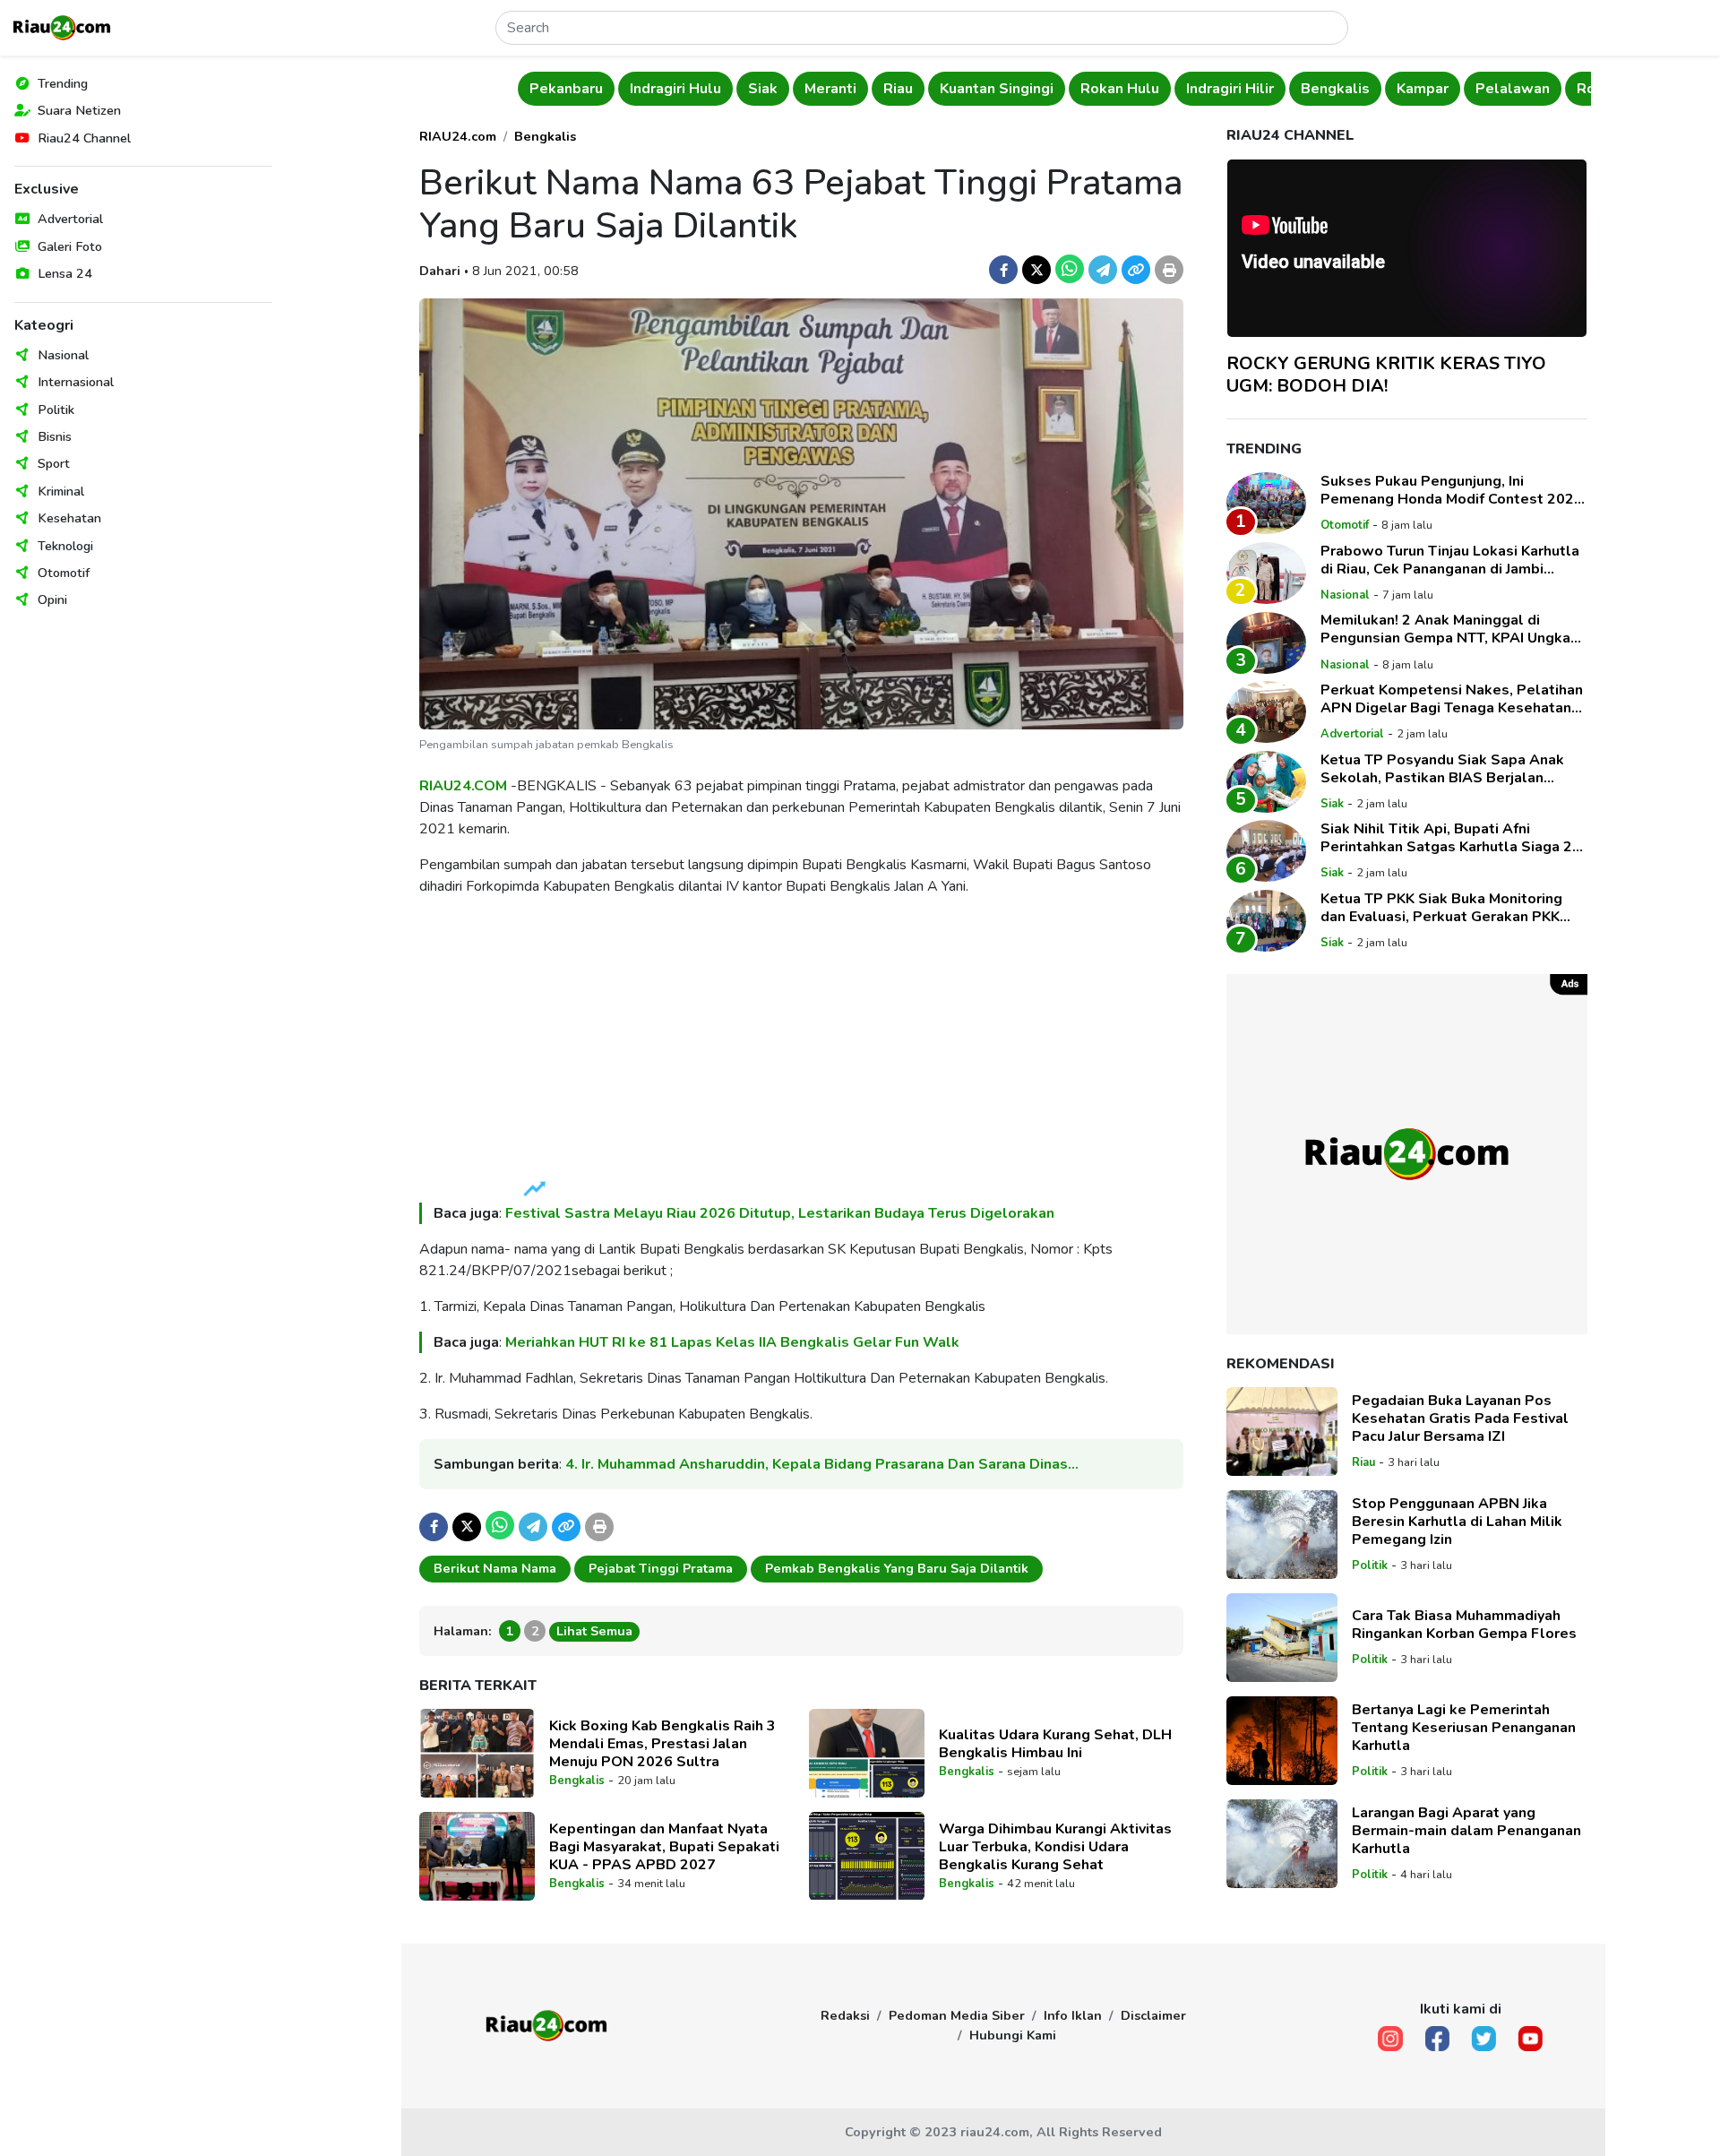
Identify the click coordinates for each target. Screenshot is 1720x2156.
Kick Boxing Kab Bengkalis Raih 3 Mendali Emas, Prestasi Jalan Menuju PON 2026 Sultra (662, 1744)
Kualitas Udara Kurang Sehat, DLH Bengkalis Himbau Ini (1055, 1744)
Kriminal (61, 491)
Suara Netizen (79, 110)
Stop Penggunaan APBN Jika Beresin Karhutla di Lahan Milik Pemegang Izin (1457, 1522)
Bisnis (55, 436)
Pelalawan (1410, 89)
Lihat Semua (594, 1631)
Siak (661, 89)
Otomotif (64, 573)
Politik (56, 410)
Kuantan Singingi (894, 89)
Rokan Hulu (1018, 89)
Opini (52, 599)
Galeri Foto (70, 246)
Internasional (76, 382)
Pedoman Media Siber (957, 2015)
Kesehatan (69, 518)
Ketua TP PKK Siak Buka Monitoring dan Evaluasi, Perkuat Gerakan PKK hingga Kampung (1441, 908)
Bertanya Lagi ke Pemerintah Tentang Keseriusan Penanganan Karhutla (1464, 1728)
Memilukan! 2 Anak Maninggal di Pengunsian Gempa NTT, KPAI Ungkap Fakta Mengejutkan (1450, 630)
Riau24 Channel (84, 138)
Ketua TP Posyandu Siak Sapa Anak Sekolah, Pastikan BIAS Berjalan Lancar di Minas (1442, 769)
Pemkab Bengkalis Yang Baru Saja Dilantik (897, 1568)
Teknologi (65, 546)
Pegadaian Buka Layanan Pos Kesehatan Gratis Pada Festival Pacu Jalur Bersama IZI (1460, 1419)
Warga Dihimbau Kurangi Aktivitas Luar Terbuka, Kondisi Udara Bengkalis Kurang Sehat (1055, 1847)
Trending (63, 83)
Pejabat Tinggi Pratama (661, 1568)
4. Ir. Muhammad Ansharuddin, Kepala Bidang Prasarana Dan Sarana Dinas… (822, 1464)
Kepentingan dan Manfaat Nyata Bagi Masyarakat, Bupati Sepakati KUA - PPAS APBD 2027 (664, 1847)
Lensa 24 (65, 273)
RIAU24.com (458, 136)
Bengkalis (1233, 89)
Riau (796, 89)
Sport (54, 463)
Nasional (63, 355)
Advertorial (70, 219)
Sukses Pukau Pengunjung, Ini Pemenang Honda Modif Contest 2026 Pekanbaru (1452, 490)
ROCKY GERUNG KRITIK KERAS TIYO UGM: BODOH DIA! (1386, 375)
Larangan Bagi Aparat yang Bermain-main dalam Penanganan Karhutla (1466, 1831)
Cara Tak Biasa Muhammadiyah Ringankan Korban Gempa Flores (1464, 1625)
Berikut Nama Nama (495, 1568)
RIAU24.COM (463, 786)
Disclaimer (1153, 2015)
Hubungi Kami (1013, 2035)
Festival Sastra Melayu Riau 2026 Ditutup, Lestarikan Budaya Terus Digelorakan (780, 1213)
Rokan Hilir (1512, 89)
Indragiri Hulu (573, 89)
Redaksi (845, 2015)
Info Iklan (1073, 2015)
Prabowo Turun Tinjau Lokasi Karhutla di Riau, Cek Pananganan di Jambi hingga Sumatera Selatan (1450, 560)
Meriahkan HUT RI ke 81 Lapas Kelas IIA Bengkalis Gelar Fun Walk (732, 1342)
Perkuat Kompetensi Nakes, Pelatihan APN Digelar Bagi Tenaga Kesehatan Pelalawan (1452, 699)
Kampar (1320, 89)
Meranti (728, 89)
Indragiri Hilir (1128, 89)
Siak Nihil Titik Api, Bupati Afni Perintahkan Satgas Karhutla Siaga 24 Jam (1451, 838)
